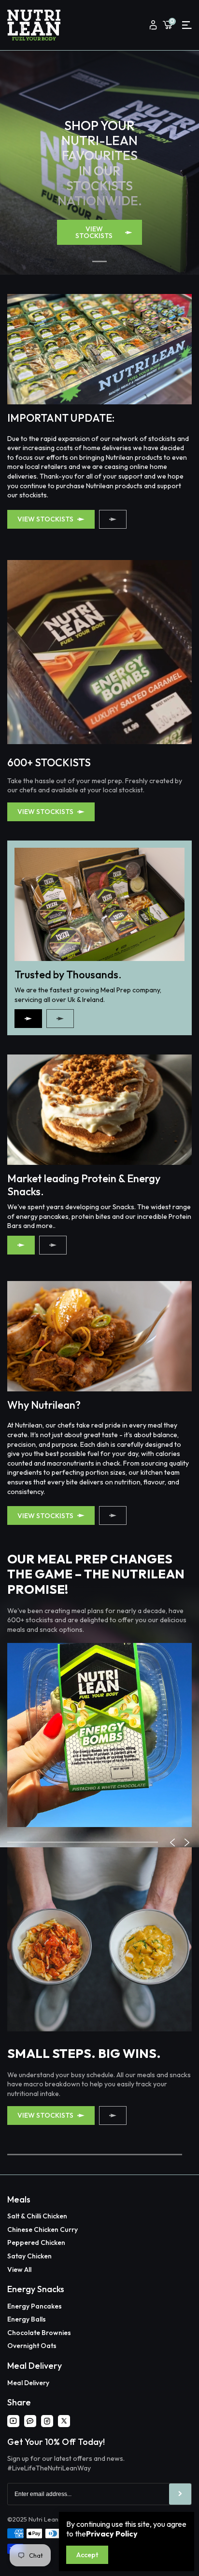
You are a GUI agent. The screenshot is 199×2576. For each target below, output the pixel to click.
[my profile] (153, 25)
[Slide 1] (99, 261)
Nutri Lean (43, 2519)
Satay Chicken (29, 2256)
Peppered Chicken (36, 2242)
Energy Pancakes (35, 2306)
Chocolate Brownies (39, 2333)
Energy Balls (27, 2319)
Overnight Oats (32, 2346)
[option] (99, 1735)
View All (19, 2269)
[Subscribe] (180, 2494)
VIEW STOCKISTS (94, 232)
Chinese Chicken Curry (43, 2229)
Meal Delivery (28, 2383)
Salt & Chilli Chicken (37, 2216)
